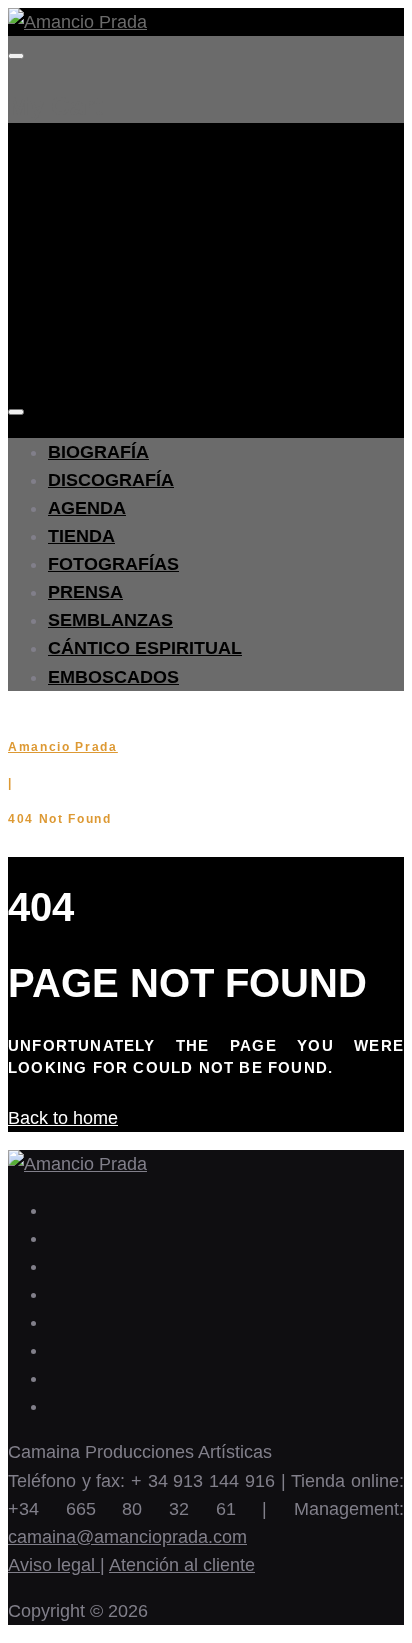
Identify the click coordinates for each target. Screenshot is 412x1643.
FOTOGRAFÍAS (113, 564)
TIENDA (81, 536)
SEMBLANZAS (110, 620)
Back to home (63, 1118)
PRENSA (85, 592)
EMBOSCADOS (113, 677)
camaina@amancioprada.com (127, 1537)
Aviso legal (54, 1565)
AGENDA (87, 508)
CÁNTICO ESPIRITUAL (145, 648)
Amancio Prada (63, 747)
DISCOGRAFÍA (111, 480)
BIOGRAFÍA (98, 452)
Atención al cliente (182, 1565)
